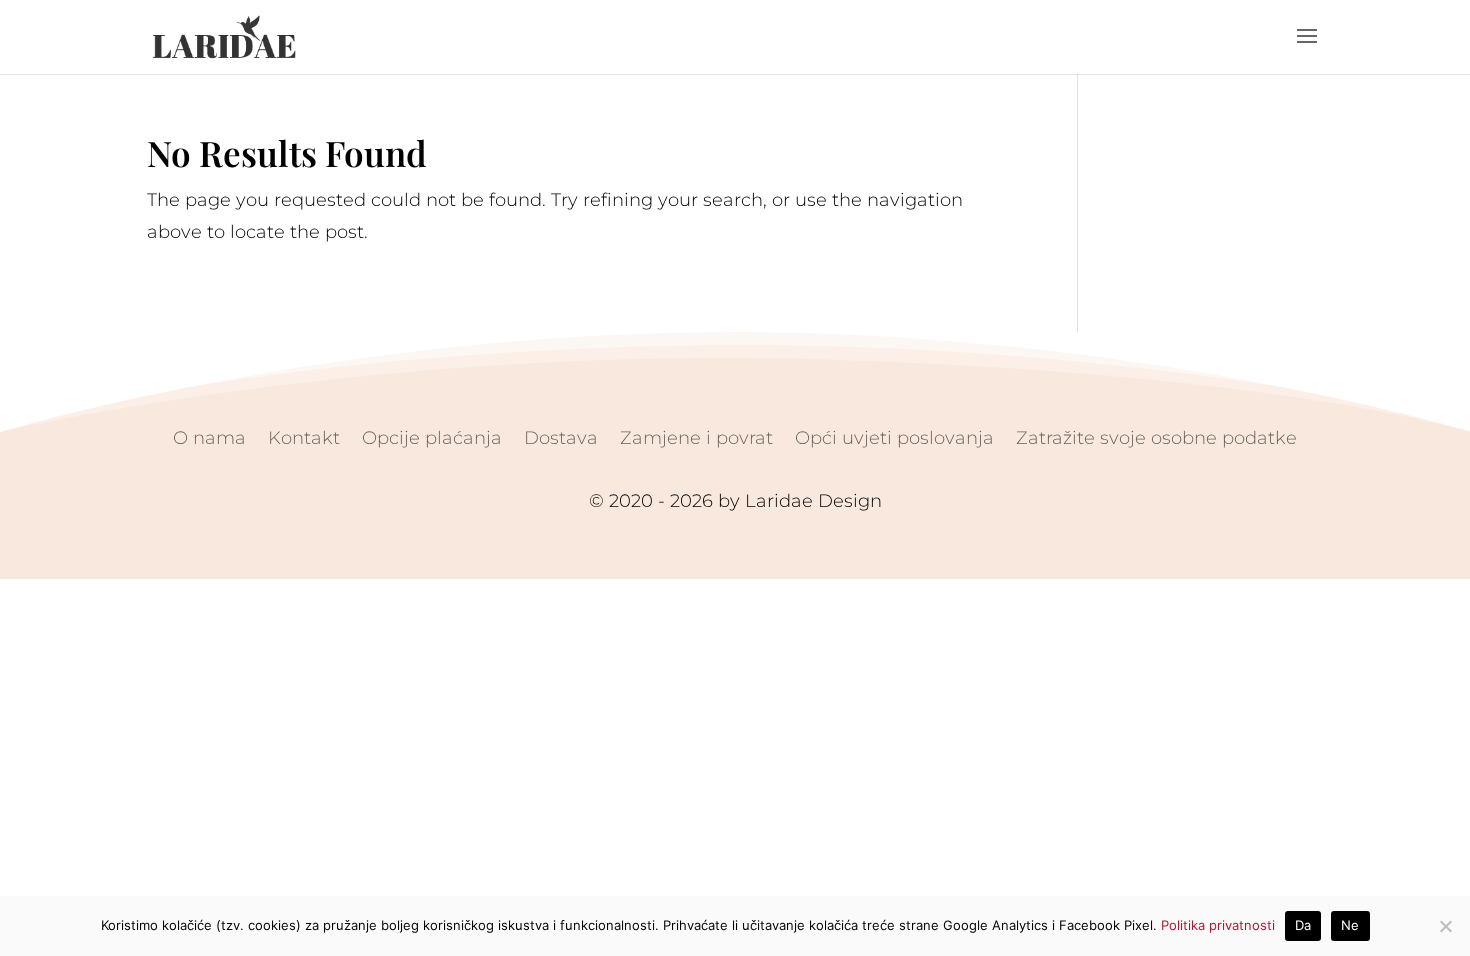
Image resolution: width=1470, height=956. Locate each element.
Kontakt (304, 436)
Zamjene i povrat (696, 436)
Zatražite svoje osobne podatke (1156, 436)
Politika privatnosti (1218, 925)
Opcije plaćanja (432, 436)
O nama (209, 436)
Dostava (561, 436)
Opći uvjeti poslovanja (894, 436)
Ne (1350, 925)
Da (1303, 925)
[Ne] (1445, 926)
